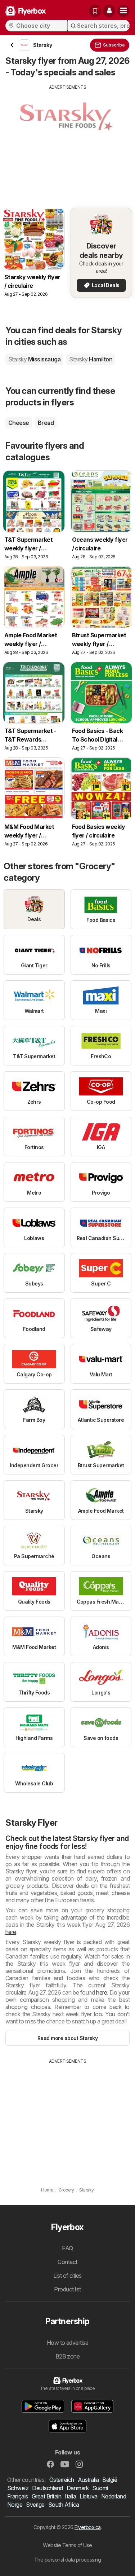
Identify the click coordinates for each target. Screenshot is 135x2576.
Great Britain (46, 2496)
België (110, 2480)
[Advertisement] (67, 141)
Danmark (78, 2488)
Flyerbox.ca (87, 2527)
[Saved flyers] (95, 11)
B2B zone (68, 2356)
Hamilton (91, 359)
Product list (67, 2289)
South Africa (64, 2505)
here (11, 1932)
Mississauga (34, 359)
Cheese (19, 423)
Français (18, 2496)
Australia (88, 2480)
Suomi (100, 2488)
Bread (46, 423)
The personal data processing (68, 2560)
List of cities (67, 2276)
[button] (109, 11)
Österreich (62, 2480)
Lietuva (88, 2496)
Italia (70, 2496)
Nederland (114, 2496)
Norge (15, 2505)
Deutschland (47, 2488)
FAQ (67, 2248)
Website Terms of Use (67, 2545)
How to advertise (68, 2343)
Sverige (35, 2505)
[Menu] (123, 11)
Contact (67, 2262)
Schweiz (18, 2488)
